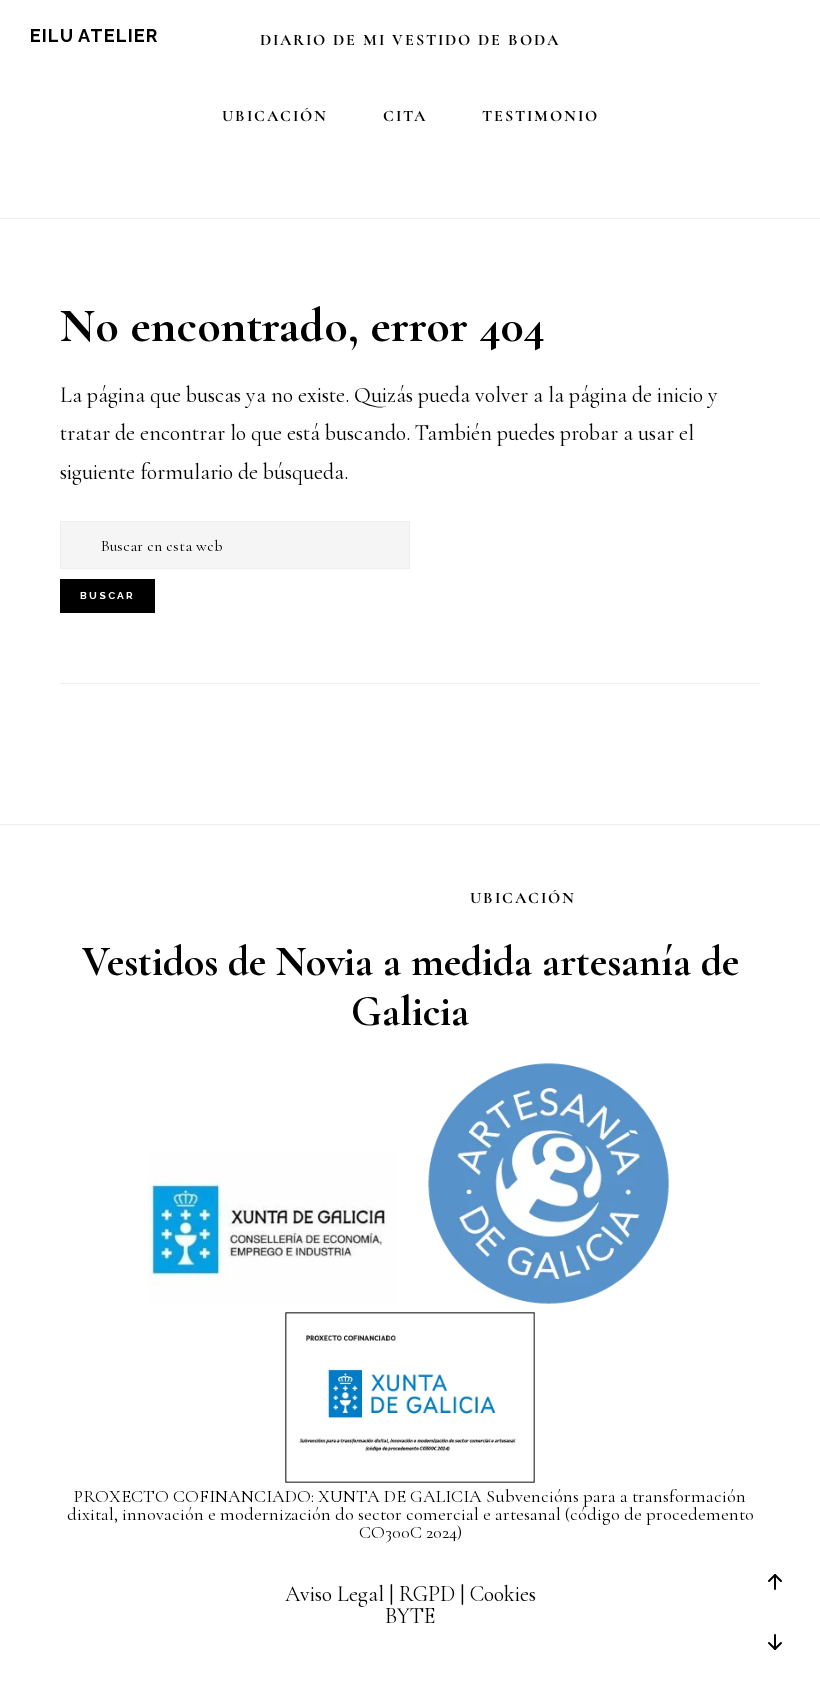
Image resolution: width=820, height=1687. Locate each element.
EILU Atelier (94, 35)
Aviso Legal (334, 1594)
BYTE (410, 1616)
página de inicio (636, 395)
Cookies (503, 1594)
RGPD (427, 1594)
